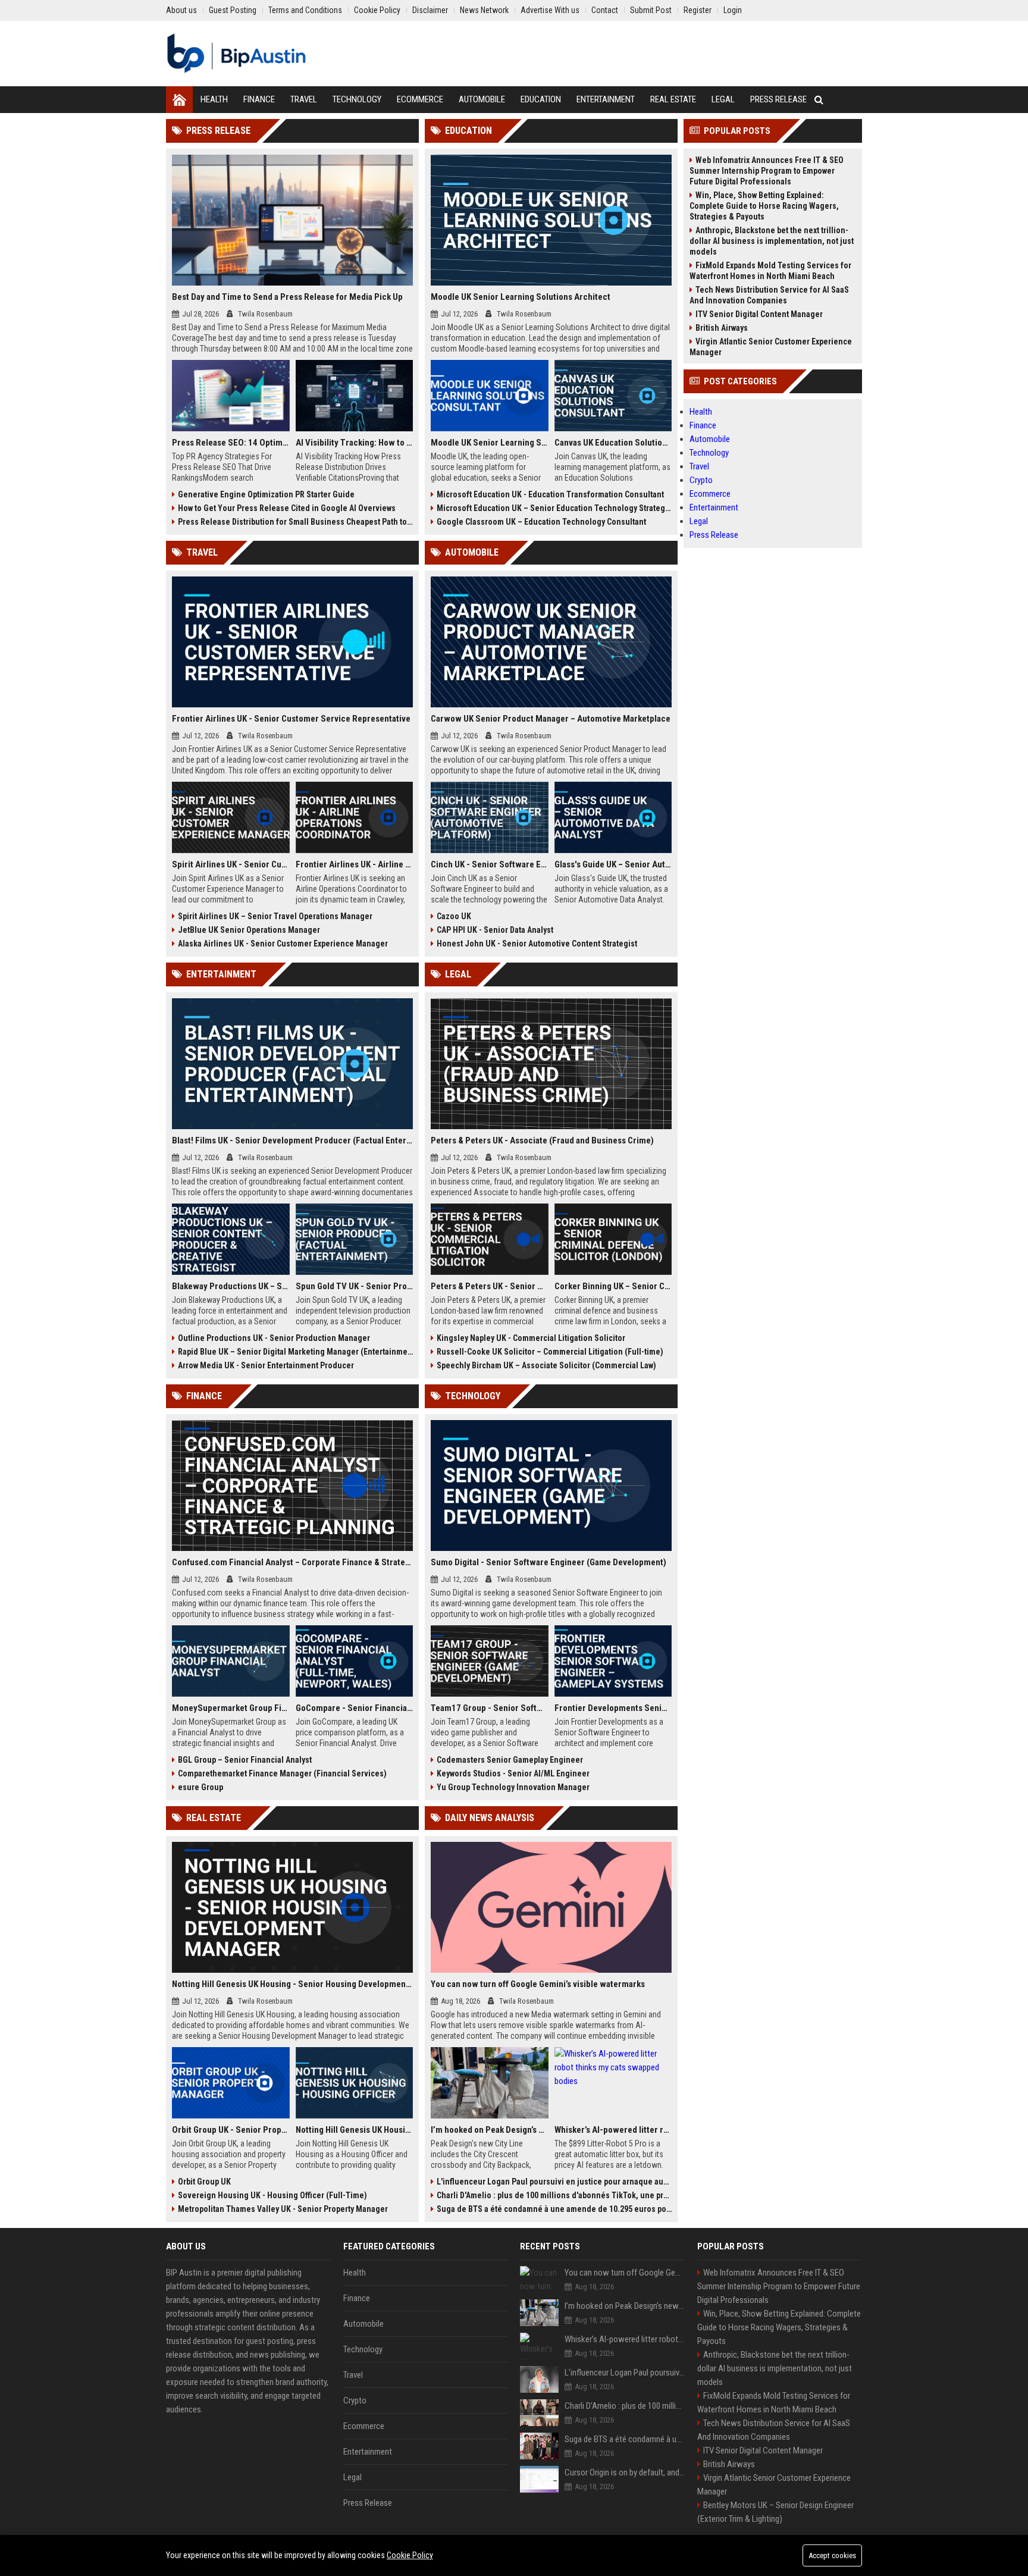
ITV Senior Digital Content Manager (759, 314)
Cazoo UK (454, 916)
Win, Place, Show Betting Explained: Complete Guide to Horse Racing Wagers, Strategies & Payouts (764, 206)
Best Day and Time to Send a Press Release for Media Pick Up (287, 297)
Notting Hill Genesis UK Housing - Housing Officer (355, 2130)
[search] (819, 100)
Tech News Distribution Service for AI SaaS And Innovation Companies (769, 295)
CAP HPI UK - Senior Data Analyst (495, 930)
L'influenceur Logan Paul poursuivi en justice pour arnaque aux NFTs (554, 2182)
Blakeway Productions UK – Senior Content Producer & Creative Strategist (231, 1286)
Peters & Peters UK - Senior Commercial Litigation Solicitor (490, 1286)
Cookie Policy (410, 2555)
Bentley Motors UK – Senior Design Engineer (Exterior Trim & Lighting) (775, 2512)
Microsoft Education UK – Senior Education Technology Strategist (554, 508)
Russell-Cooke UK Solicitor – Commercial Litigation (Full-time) (550, 1352)
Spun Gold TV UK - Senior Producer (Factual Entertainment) (355, 1286)
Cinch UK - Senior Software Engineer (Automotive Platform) (490, 864)
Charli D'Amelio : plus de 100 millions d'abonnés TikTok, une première (554, 2195)
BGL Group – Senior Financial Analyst (245, 1760)
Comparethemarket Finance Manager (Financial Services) (282, 1773)
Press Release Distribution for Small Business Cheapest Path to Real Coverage (295, 522)
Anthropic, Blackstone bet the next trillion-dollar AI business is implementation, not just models (772, 241)
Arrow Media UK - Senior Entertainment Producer (266, 1365)
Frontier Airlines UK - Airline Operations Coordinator (355, 864)
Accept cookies (832, 2555)
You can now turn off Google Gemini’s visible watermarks (538, 1984)
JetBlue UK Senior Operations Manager (249, 930)
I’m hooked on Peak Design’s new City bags (490, 2130)
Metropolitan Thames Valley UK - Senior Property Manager (283, 2209)
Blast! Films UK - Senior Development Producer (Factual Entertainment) (292, 1140)
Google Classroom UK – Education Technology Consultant (541, 522)
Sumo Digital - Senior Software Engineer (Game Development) (549, 1562)
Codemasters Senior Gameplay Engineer (510, 1760)
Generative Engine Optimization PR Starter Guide (266, 494)
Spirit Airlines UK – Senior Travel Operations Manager (275, 916)
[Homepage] (179, 100)
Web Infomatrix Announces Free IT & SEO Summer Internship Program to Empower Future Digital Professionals (767, 171)
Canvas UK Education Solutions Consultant (613, 443)
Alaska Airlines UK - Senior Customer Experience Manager (283, 944)
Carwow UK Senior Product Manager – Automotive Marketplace (551, 719)
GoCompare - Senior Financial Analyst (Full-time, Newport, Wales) (355, 1708)
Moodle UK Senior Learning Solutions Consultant (490, 443)
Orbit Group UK (204, 2182)
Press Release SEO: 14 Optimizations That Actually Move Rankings (231, 443)
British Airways (722, 328)
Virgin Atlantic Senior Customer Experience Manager (771, 347)
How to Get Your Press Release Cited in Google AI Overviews (287, 508)
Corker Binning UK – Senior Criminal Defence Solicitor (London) (613, 1286)
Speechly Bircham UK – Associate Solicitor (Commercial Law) (546, 1365)
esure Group (200, 1787)
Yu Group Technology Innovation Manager (513, 1787)
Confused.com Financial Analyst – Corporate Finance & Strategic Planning (292, 1562)
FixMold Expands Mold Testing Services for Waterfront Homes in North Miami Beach (770, 271)
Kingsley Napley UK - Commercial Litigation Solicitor (531, 1338)
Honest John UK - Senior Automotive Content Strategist (537, 944)
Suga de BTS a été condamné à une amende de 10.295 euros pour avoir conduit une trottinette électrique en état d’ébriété (554, 2209)
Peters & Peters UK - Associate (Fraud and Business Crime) (542, 1140)
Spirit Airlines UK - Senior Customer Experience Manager (231, 864)
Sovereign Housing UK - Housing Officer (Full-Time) (272, 2195)
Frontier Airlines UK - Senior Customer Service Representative (291, 719)
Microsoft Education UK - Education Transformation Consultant (550, 494)
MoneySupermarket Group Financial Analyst (231, 1708)
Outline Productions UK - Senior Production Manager (274, 1338)
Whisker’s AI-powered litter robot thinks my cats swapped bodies (613, 2130)
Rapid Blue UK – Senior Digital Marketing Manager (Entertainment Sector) (295, 1352)
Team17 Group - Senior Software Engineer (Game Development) (490, 1708)
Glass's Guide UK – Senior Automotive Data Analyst (613, 864)
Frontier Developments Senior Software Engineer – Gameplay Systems (613, 1708)
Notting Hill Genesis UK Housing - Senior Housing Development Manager (292, 1984)
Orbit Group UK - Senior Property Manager (231, 2130)
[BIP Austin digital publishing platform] (236, 54)
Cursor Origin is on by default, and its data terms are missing (625, 2472)
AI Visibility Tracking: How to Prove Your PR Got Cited (355, 443)
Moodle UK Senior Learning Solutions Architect (521, 297)
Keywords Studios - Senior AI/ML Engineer (513, 1773)
